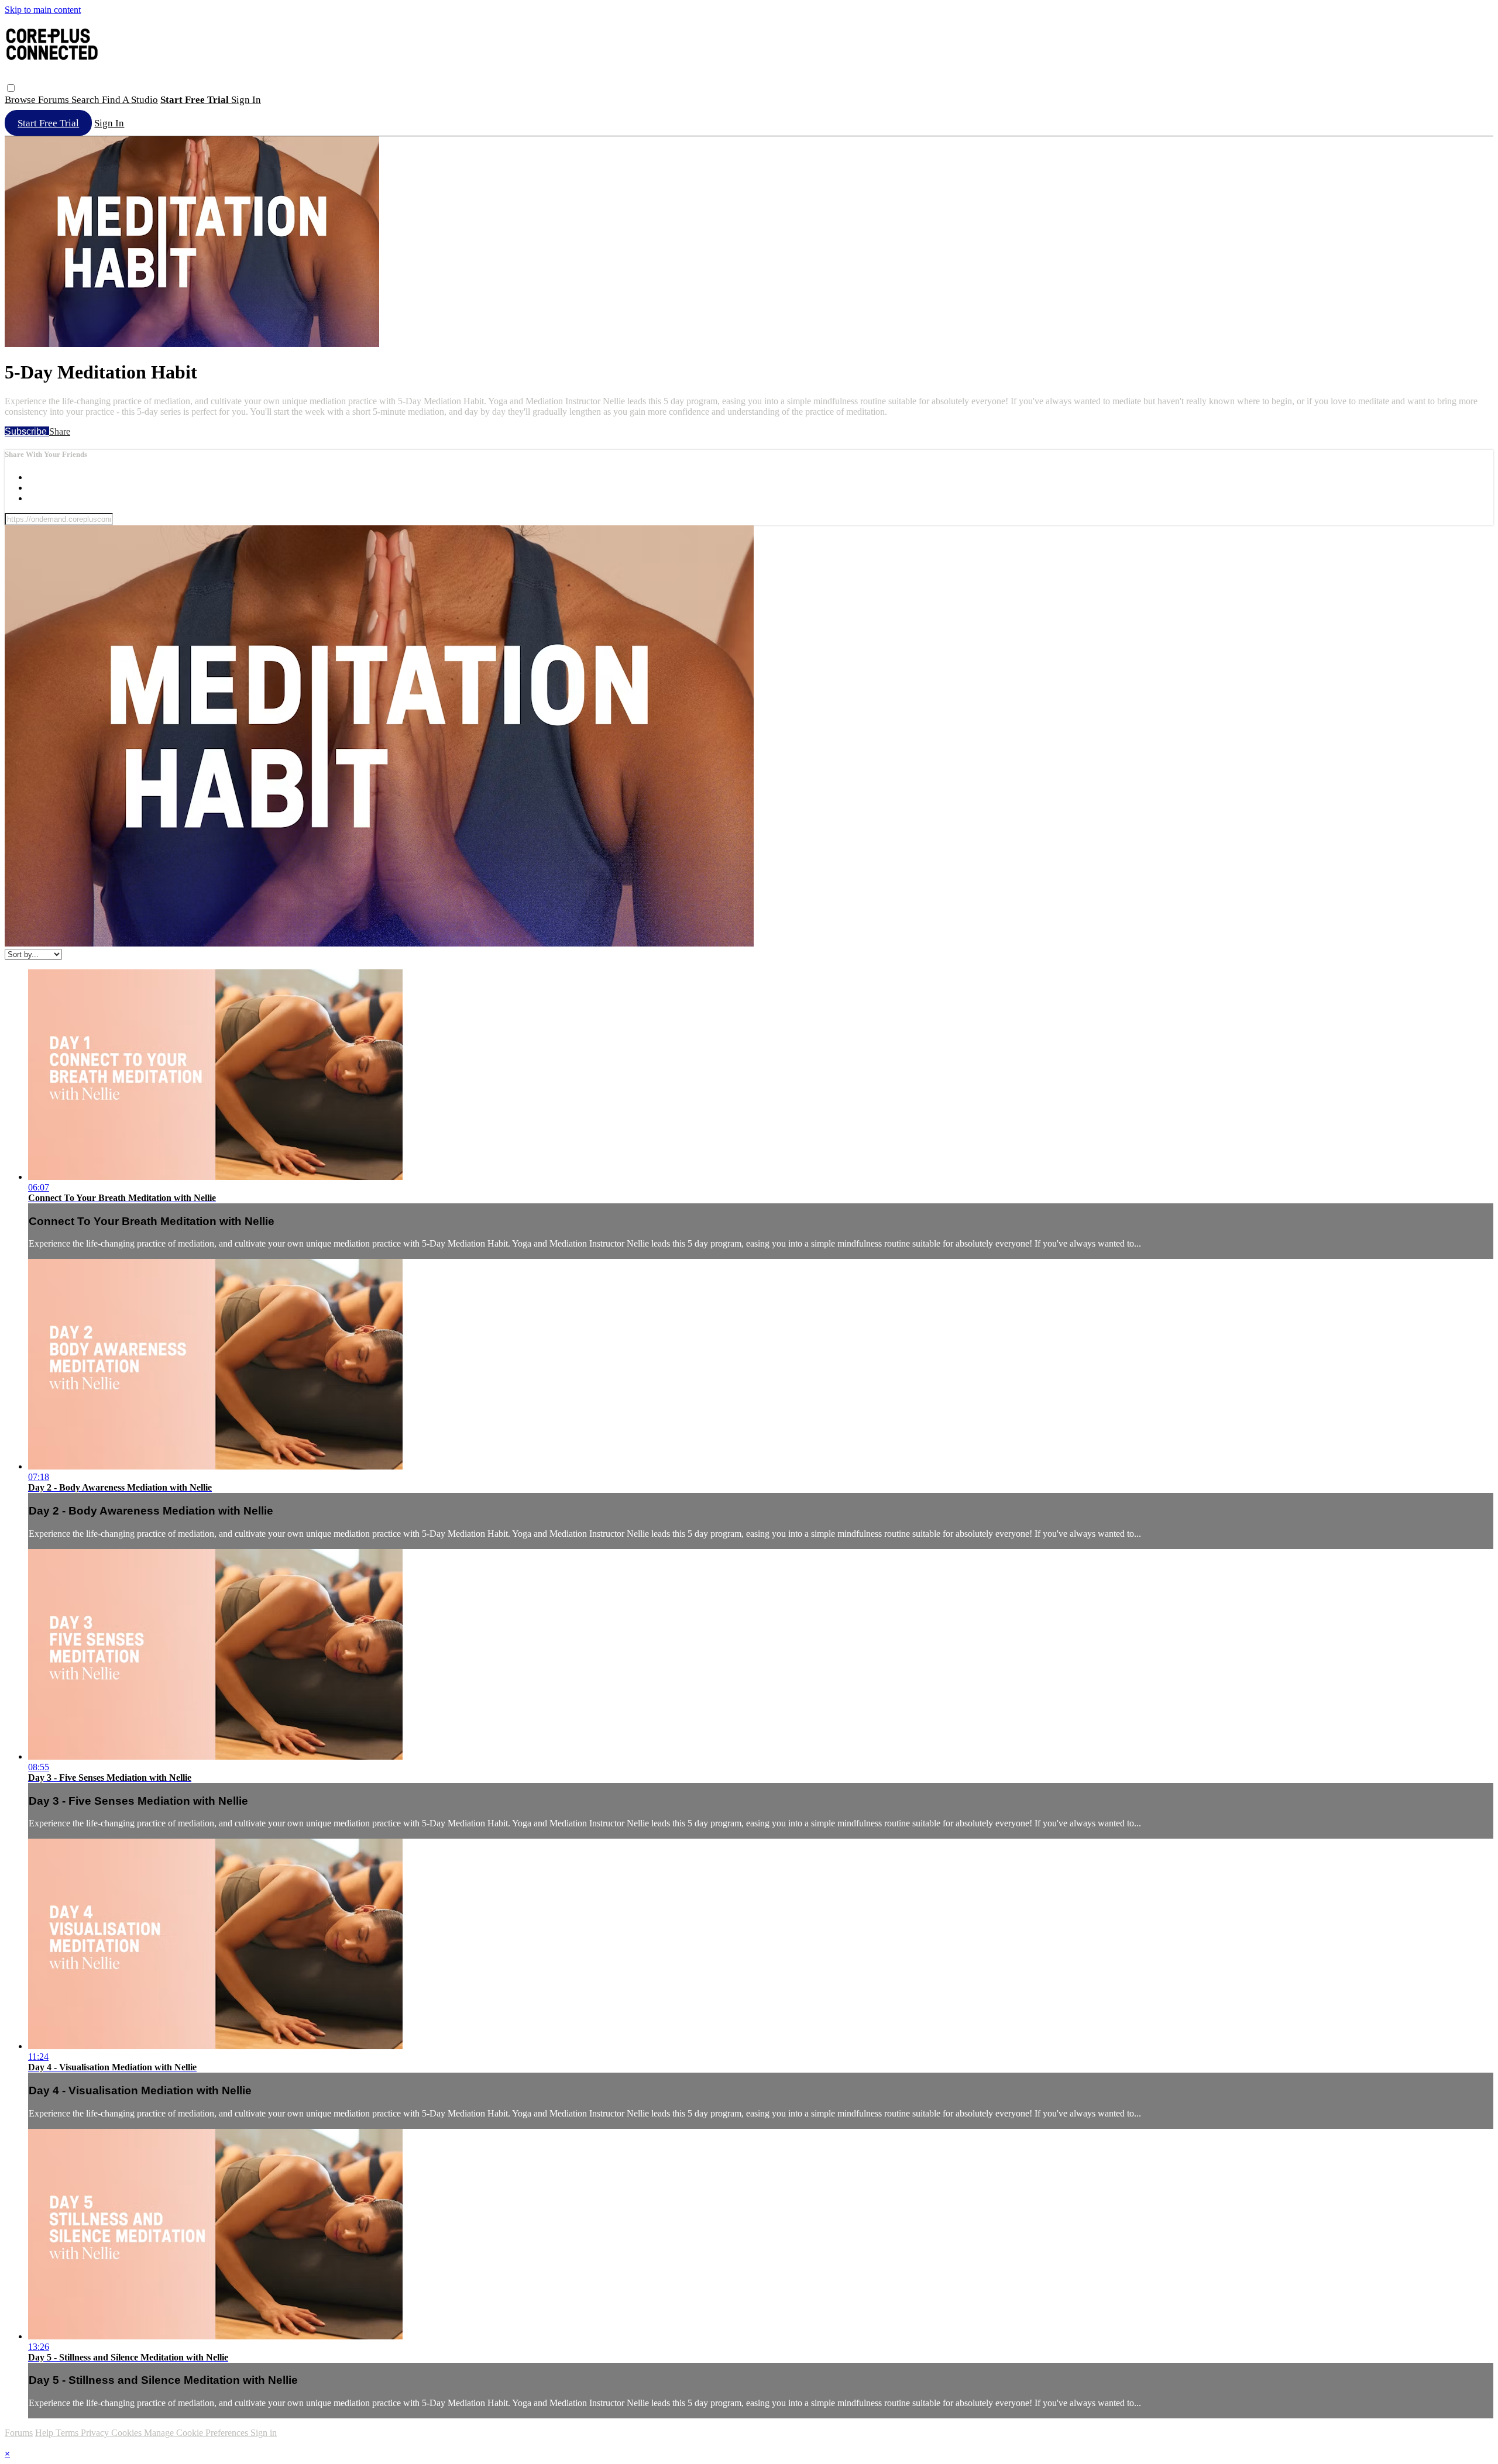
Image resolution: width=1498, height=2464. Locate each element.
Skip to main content (43, 10)
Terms (68, 2433)
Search (87, 100)
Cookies (128, 2433)
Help (45, 2433)
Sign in (246, 100)
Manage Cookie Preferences (197, 2433)
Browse (21, 100)
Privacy (96, 2433)
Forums (55, 100)
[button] (11, 88)
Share (60, 431)
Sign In (109, 123)
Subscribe (27, 431)
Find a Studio (130, 100)
